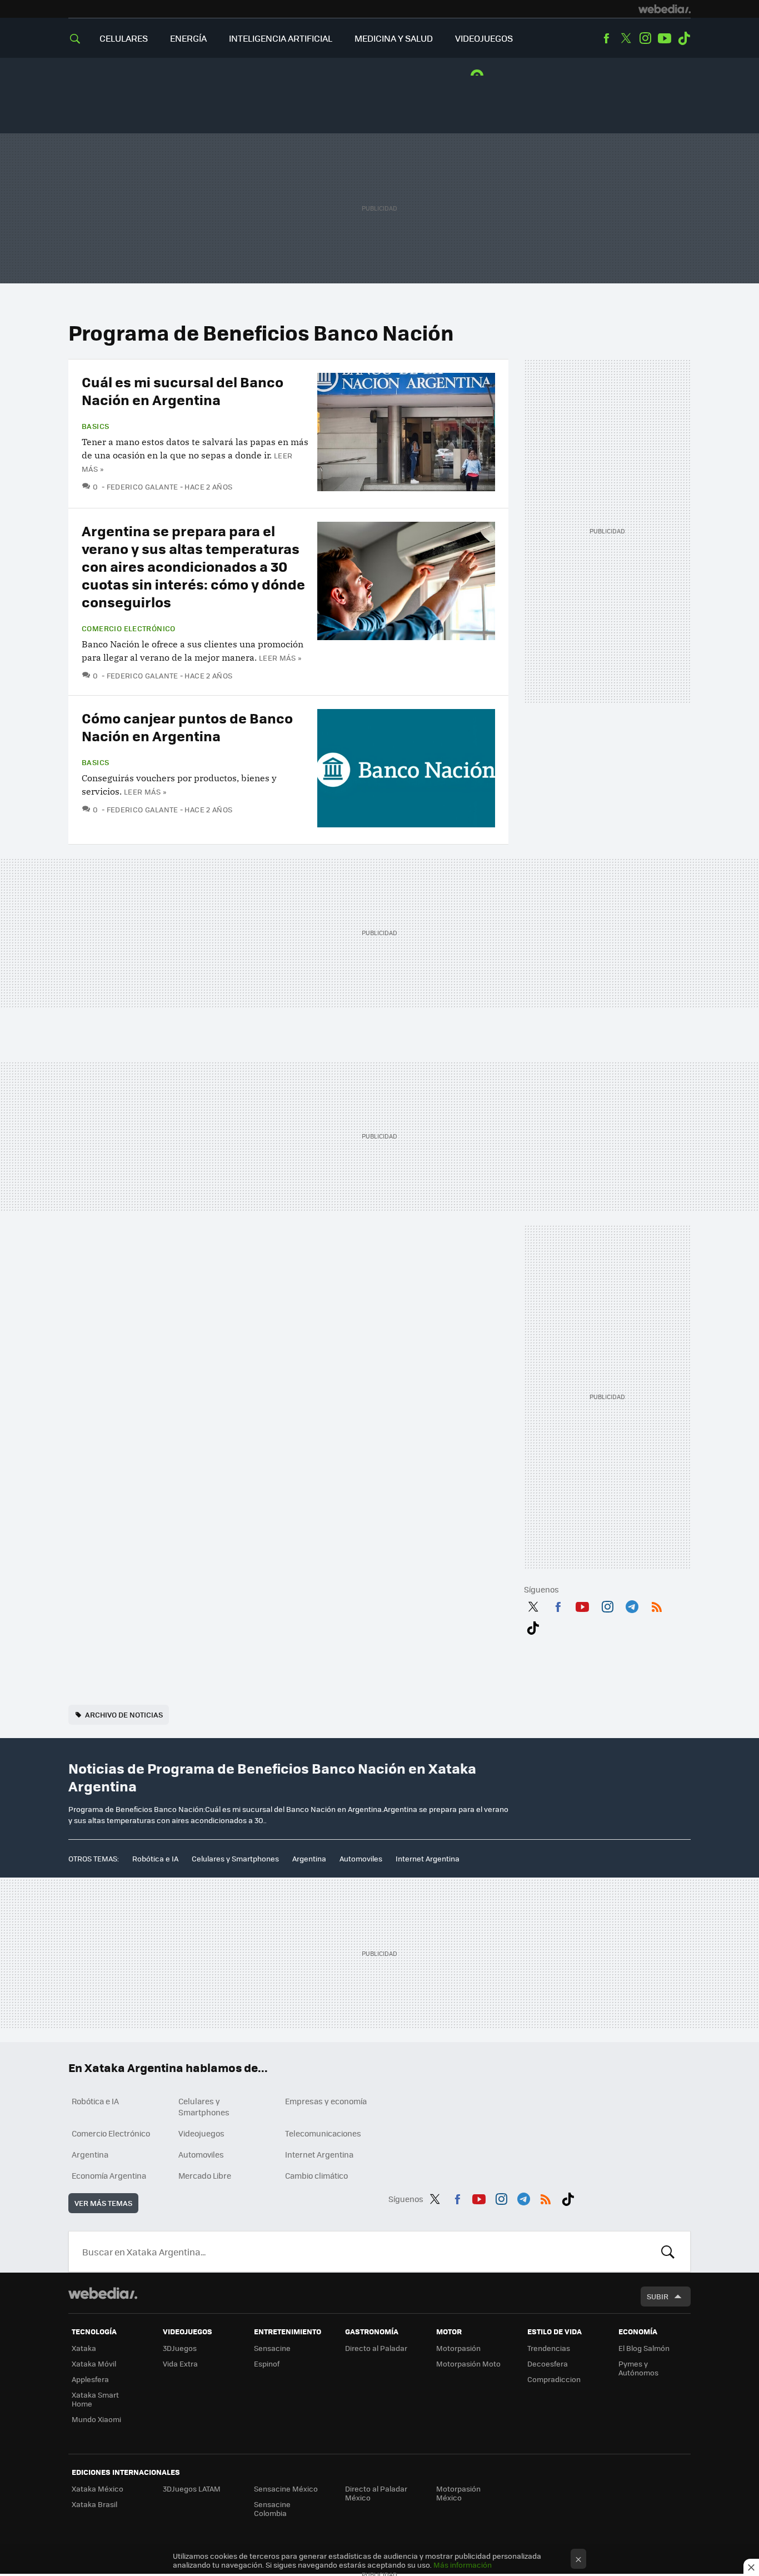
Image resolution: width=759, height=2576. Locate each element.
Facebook (606, 38)
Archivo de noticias (124, 1714)
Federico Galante (143, 486)
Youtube (665, 38)
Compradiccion (554, 2379)
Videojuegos (484, 38)
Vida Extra (180, 2363)
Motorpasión (458, 2348)
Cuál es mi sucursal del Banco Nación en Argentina (183, 390)
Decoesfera (548, 2363)
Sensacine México (286, 2488)
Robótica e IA (155, 1858)
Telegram (632, 1605)
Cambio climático (316, 2175)
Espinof (267, 2363)
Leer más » (280, 658)
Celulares (124, 38)
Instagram (645, 38)
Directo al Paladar (376, 2348)
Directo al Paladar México (376, 2493)
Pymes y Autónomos (638, 2368)
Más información (463, 2565)
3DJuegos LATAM (192, 2488)
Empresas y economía (326, 2101)
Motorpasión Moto (468, 2363)
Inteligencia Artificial (281, 38)
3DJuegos (180, 2348)
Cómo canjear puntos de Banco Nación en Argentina (187, 727)
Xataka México (98, 2488)
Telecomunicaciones (323, 2133)
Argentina (309, 1858)
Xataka (84, 2348)
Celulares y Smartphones (235, 1858)
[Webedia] (665, 9)
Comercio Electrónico (129, 628)
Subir (658, 2296)
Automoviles (361, 1858)
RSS (657, 1605)
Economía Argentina (109, 2175)
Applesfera (90, 2379)
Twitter (626, 38)
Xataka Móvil (94, 2363)
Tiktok (684, 38)
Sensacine (272, 2348)
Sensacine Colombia (272, 2508)
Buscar (668, 2251)
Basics (95, 426)
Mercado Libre (205, 2175)
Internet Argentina (428, 1858)
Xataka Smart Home (95, 2399)
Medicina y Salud (394, 38)
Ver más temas (103, 2203)
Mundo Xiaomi (96, 2419)
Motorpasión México (458, 2493)
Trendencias (549, 2348)
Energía (188, 38)
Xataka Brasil (94, 2504)
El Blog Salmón (644, 2348)
